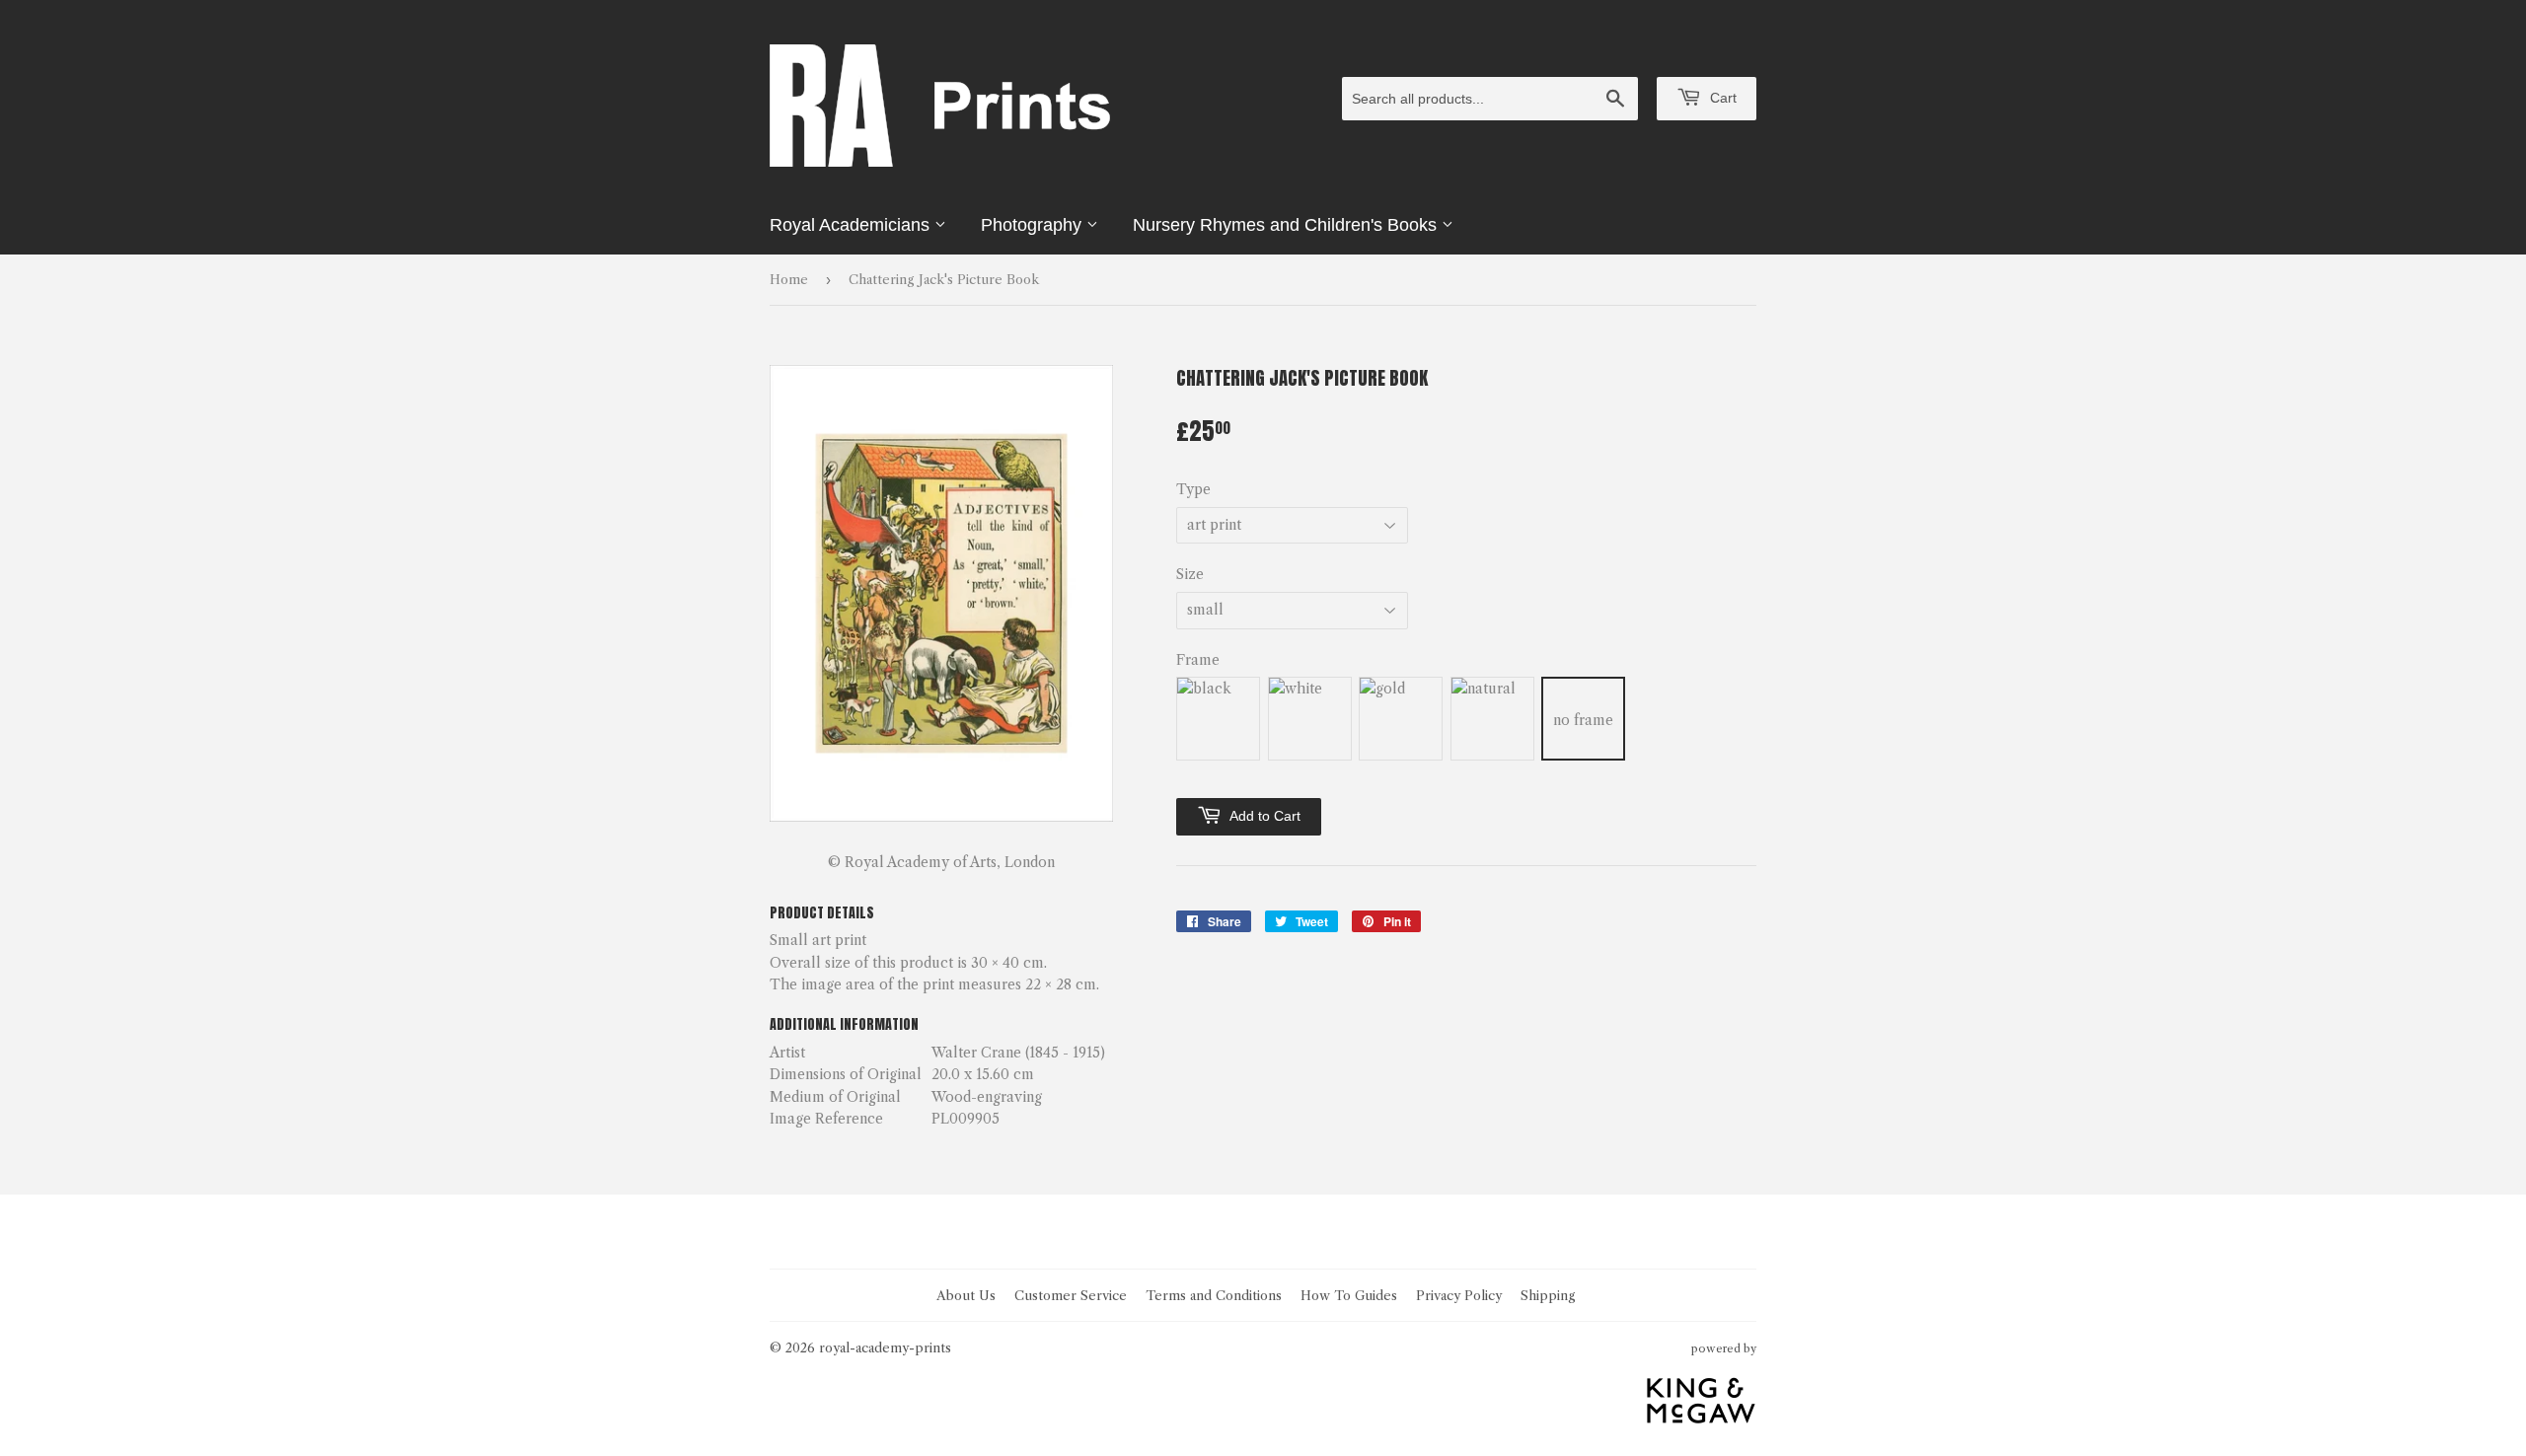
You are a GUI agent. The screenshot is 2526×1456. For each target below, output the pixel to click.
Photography (1034, 225)
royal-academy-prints (885, 1347)
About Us (966, 1295)
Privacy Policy (1459, 1295)
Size (1190, 574)
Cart (1721, 98)
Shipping (1548, 1295)
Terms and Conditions (1214, 1295)
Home (789, 279)
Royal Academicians (852, 225)
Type (1193, 489)
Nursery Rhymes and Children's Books (1287, 225)
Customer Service (1071, 1295)
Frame (1198, 660)
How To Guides (1349, 1295)
